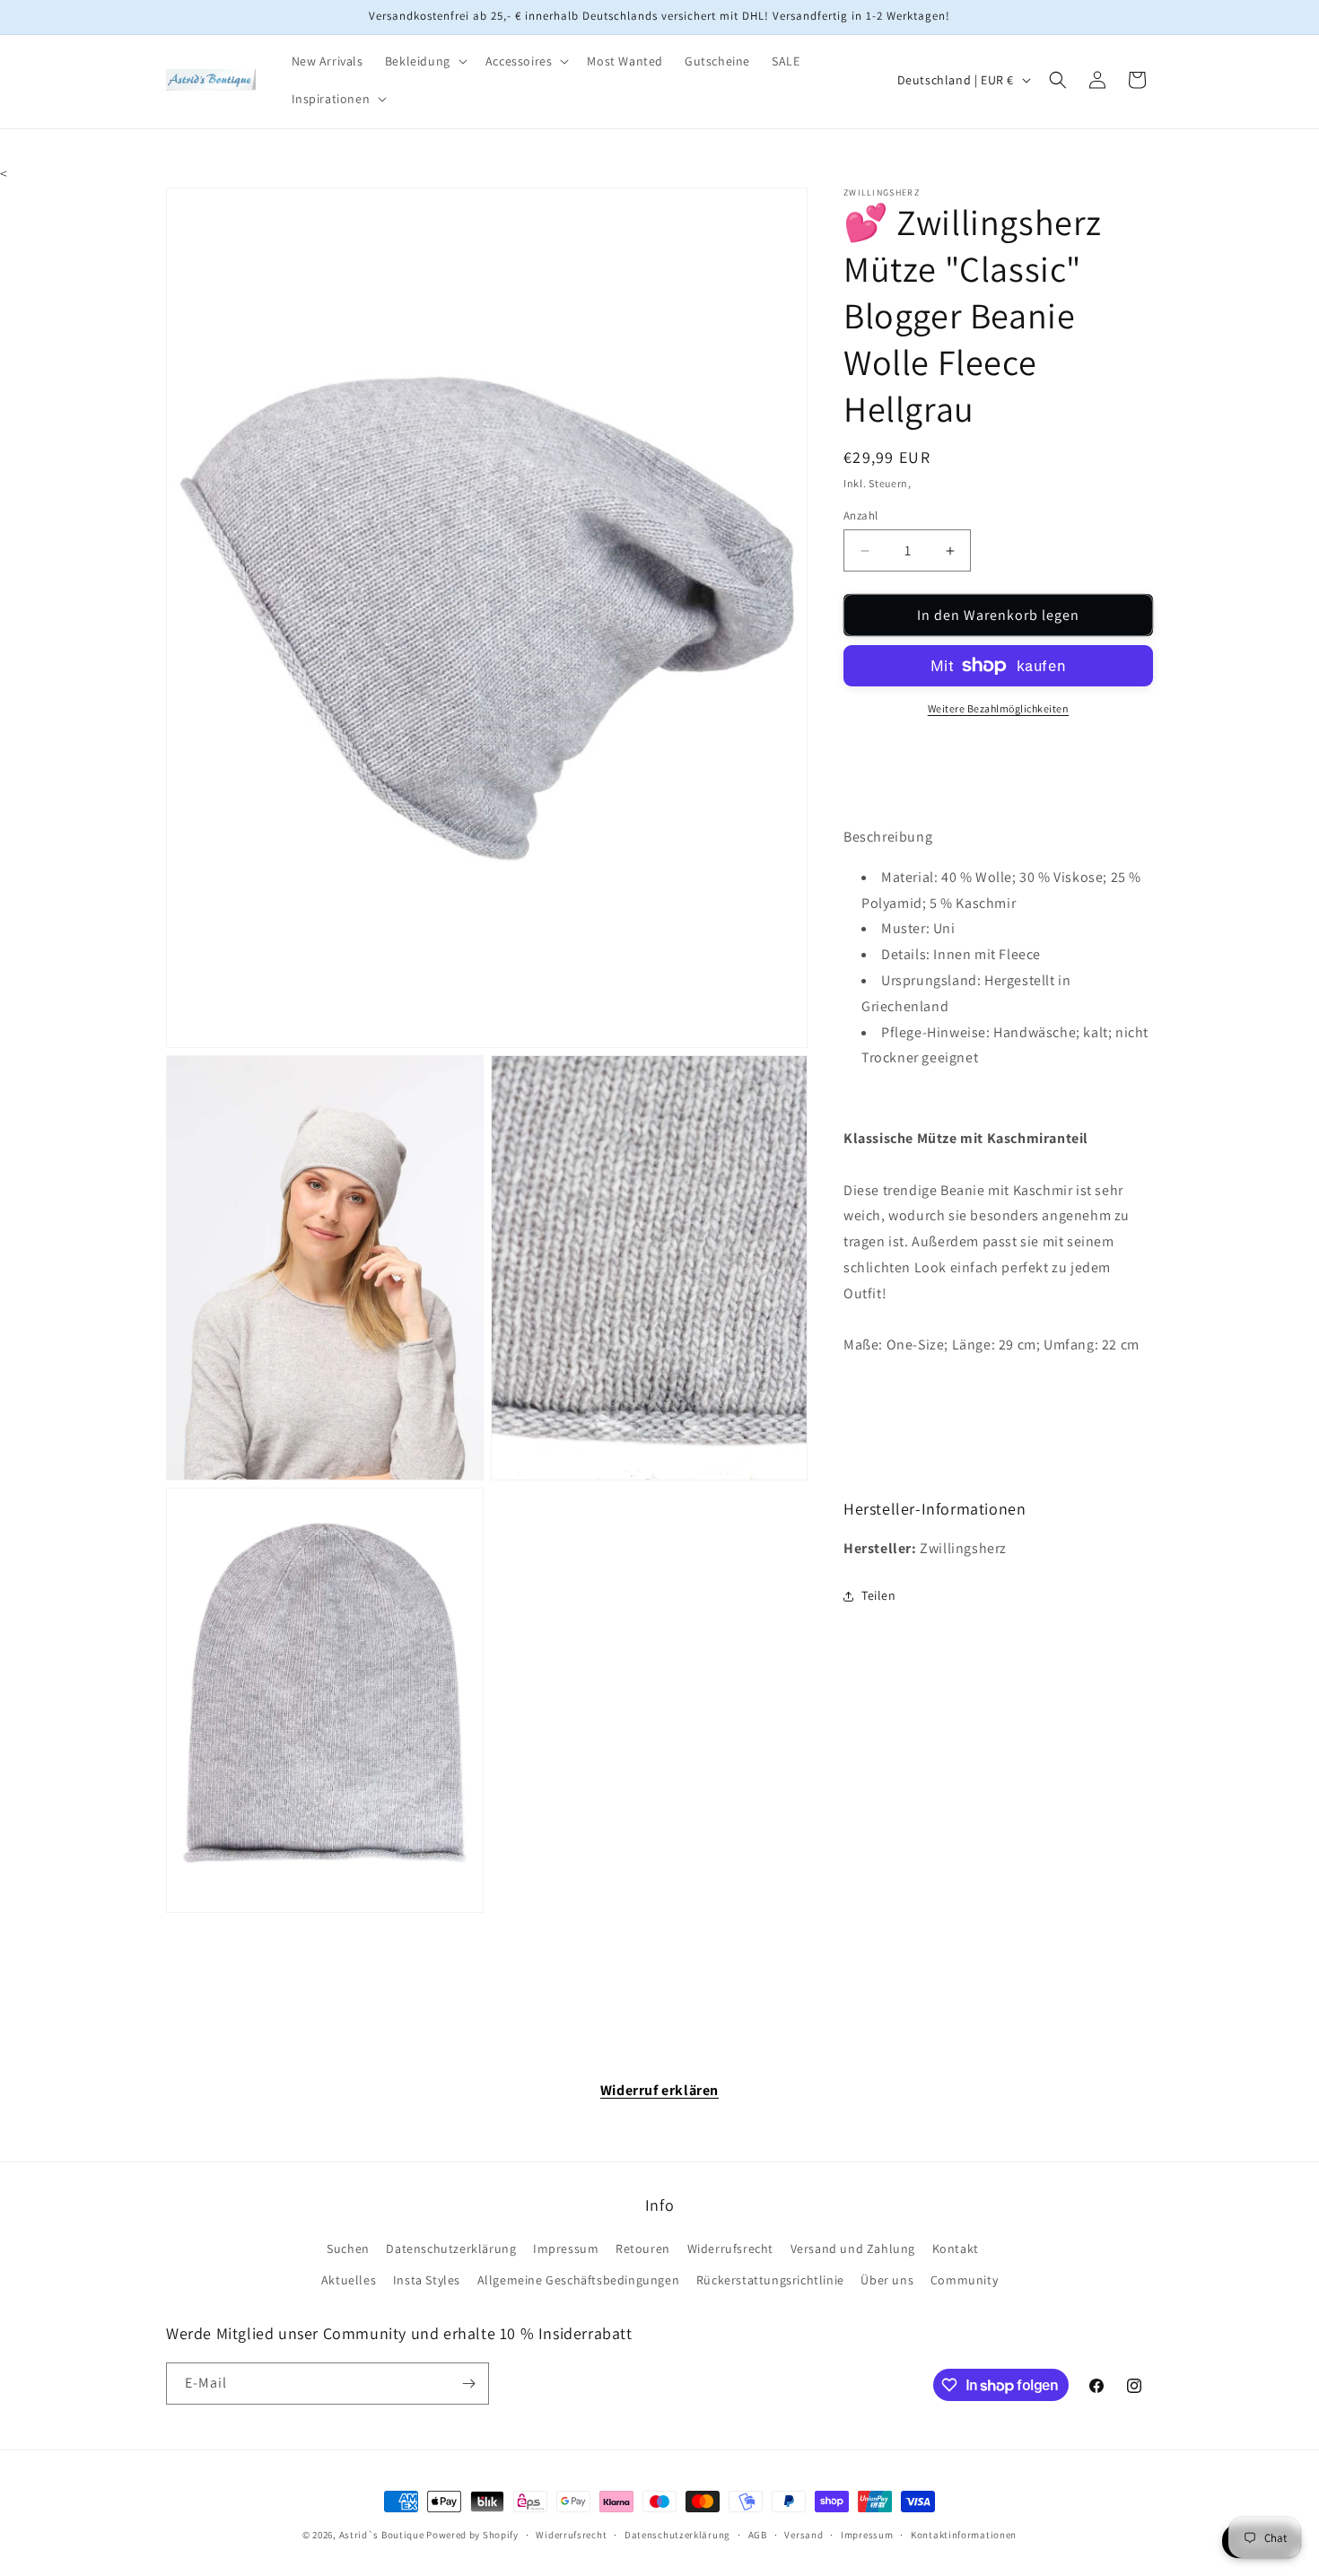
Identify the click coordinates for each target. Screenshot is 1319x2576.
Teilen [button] (879, 1595)
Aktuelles (349, 2280)
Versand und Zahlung (853, 2249)
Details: (906, 954)
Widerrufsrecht (730, 2249)
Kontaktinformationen (964, 2535)
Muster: (905, 928)
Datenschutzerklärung (451, 2249)
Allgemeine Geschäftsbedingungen (579, 2280)
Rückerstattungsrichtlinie (770, 2280)
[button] (424, 61)
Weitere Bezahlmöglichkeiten (999, 708)
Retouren (643, 2249)
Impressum (566, 2249)
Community (964, 2280)
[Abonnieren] (468, 2384)
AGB (758, 2535)
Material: (909, 877)
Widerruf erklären (659, 2090)
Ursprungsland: (931, 980)
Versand (804, 2535)
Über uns (887, 2280)
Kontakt (956, 2249)
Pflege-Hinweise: (936, 1032)
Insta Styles (427, 2280)
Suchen (348, 2249)
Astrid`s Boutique (382, 2535)
